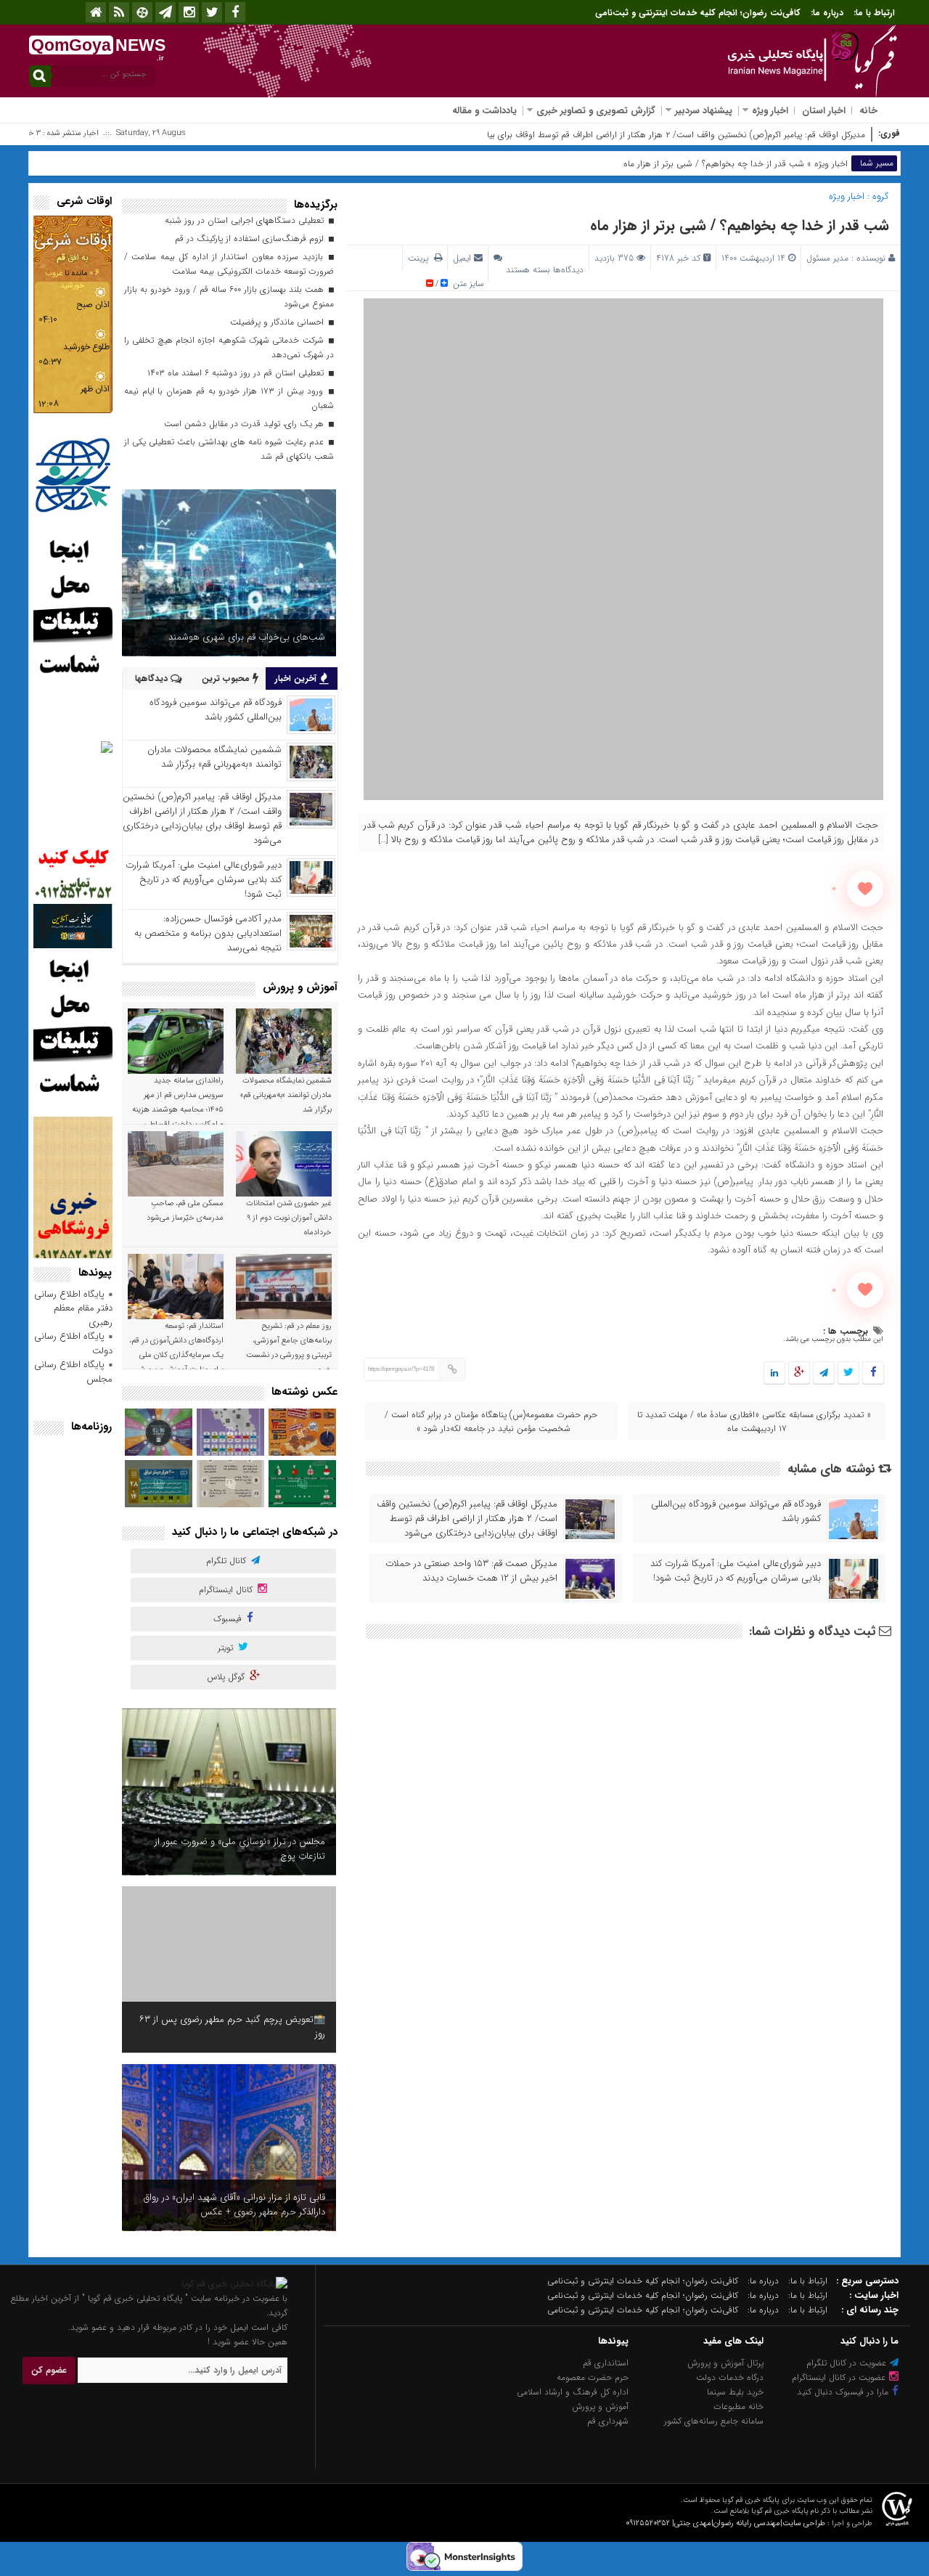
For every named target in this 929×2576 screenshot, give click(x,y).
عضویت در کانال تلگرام (848, 2363)
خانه (868, 111)
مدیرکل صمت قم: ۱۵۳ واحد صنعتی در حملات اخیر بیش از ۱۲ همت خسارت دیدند (471, 1571)
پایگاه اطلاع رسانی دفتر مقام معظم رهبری (73, 1308)
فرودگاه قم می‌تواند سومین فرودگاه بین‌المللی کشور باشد (736, 1512)
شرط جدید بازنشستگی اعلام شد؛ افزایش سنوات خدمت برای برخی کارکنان (233, 2027)
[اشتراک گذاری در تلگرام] (824, 1373)
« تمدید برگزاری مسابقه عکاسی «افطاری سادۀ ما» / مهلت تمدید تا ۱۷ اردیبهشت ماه (754, 1422)
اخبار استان (824, 111)
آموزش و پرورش (600, 2406)
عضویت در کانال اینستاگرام (840, 2377)
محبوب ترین (227, 678)
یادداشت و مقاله (484, 111)
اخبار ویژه (770, 111)
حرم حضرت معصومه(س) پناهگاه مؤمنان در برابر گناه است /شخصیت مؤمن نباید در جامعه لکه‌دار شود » (491, 1422)
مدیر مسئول (827, 258)
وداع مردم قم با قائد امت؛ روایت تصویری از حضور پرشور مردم (230, 2205)
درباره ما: (827, 13)
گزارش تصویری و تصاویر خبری (596, 111)
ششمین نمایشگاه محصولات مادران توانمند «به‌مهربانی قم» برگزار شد (214, 757)
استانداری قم (606, 2363)
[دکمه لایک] (865, 889)
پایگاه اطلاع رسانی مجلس (73, 1372)
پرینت (421, 258)
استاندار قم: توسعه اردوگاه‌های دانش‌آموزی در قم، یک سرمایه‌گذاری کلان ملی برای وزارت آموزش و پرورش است (176, 1355)
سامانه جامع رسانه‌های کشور (714, 2421)
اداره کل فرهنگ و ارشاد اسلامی (573, 2392)
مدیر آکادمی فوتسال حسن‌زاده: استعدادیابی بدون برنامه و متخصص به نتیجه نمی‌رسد (208, 933)
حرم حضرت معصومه (593, 2377)
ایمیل (462, 258)
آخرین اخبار (297, 678)
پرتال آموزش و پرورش (725, 2363)
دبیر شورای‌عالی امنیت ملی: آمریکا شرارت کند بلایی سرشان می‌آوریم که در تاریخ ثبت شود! (736, 1571)
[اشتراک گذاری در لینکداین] (774, 1373)
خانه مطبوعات (738, 2406)
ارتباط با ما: (874, 13)
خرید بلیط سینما (735, 2392)
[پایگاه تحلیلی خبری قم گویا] (234, 2284)
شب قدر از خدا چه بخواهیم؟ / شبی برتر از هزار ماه (740, 225)
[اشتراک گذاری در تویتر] (848, 1373)
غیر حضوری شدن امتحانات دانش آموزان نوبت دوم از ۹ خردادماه (289, 1218)
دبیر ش (852, 135)
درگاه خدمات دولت (730, 2377)
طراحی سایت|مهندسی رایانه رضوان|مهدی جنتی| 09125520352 (725, 2523)
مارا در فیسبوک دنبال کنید (844, 2392)
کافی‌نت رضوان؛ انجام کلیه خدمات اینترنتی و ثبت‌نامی (698, 13)
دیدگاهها (153, 678)
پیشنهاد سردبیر (704, 111)
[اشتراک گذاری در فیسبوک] (873, 1373)
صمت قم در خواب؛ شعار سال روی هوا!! (252, 1856)
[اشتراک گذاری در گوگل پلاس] (799, 1373)
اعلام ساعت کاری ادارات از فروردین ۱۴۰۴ (250, 637)
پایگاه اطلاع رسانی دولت (73, 1344)
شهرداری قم (608, 2421)
